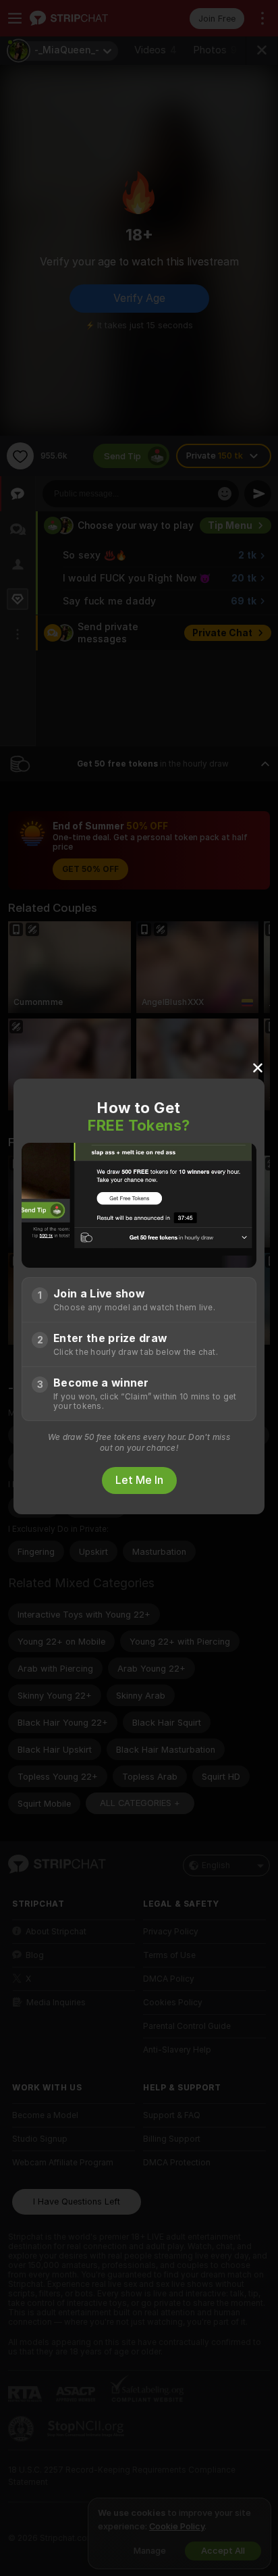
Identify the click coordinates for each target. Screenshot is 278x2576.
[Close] (258, 1067)
